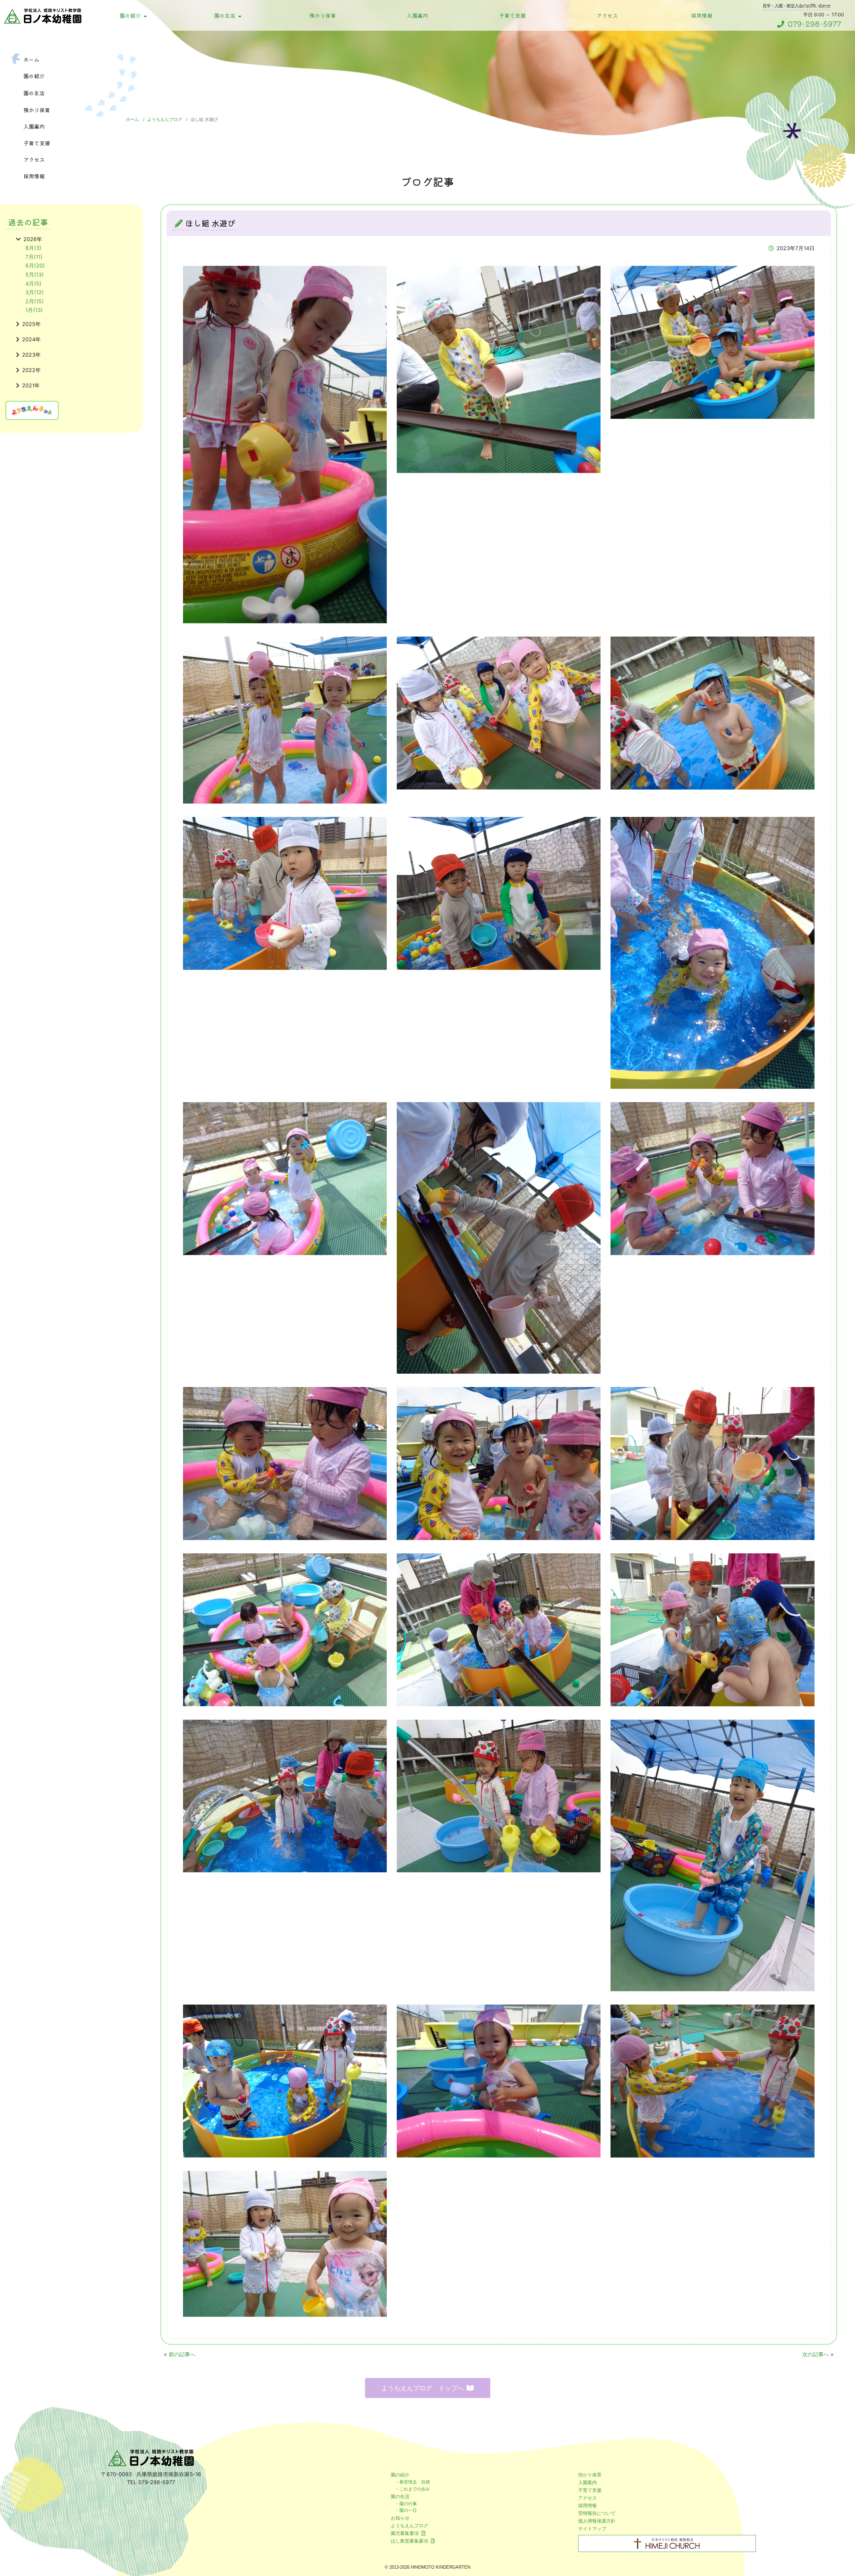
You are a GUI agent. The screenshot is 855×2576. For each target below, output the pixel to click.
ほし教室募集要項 (409, 2541)
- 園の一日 (406, 2510)
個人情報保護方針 (597, 2521)
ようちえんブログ (165, 119)
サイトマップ (592, 2528)
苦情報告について (597, 2513)
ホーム (31, 59)
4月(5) (33, 284)
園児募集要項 (405, 2533)
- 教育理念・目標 (413, 2482)
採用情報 (702, 15)
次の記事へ (816, 2354)
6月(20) (35, 266)
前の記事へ (182, 2354)
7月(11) (34, 257)
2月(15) (35, 301)
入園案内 (417, 15)
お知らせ (400, 2518)
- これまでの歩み (413, 2489)
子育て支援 (512, 15)
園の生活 (225, 15)
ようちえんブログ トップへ (423, 2388)
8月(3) (33, 248)
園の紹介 (130, 15)
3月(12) (35, 292)
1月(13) (34, 310)
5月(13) (35, 275)
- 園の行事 (406, 2504)
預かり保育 (323, 15)
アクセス (607, 15)
